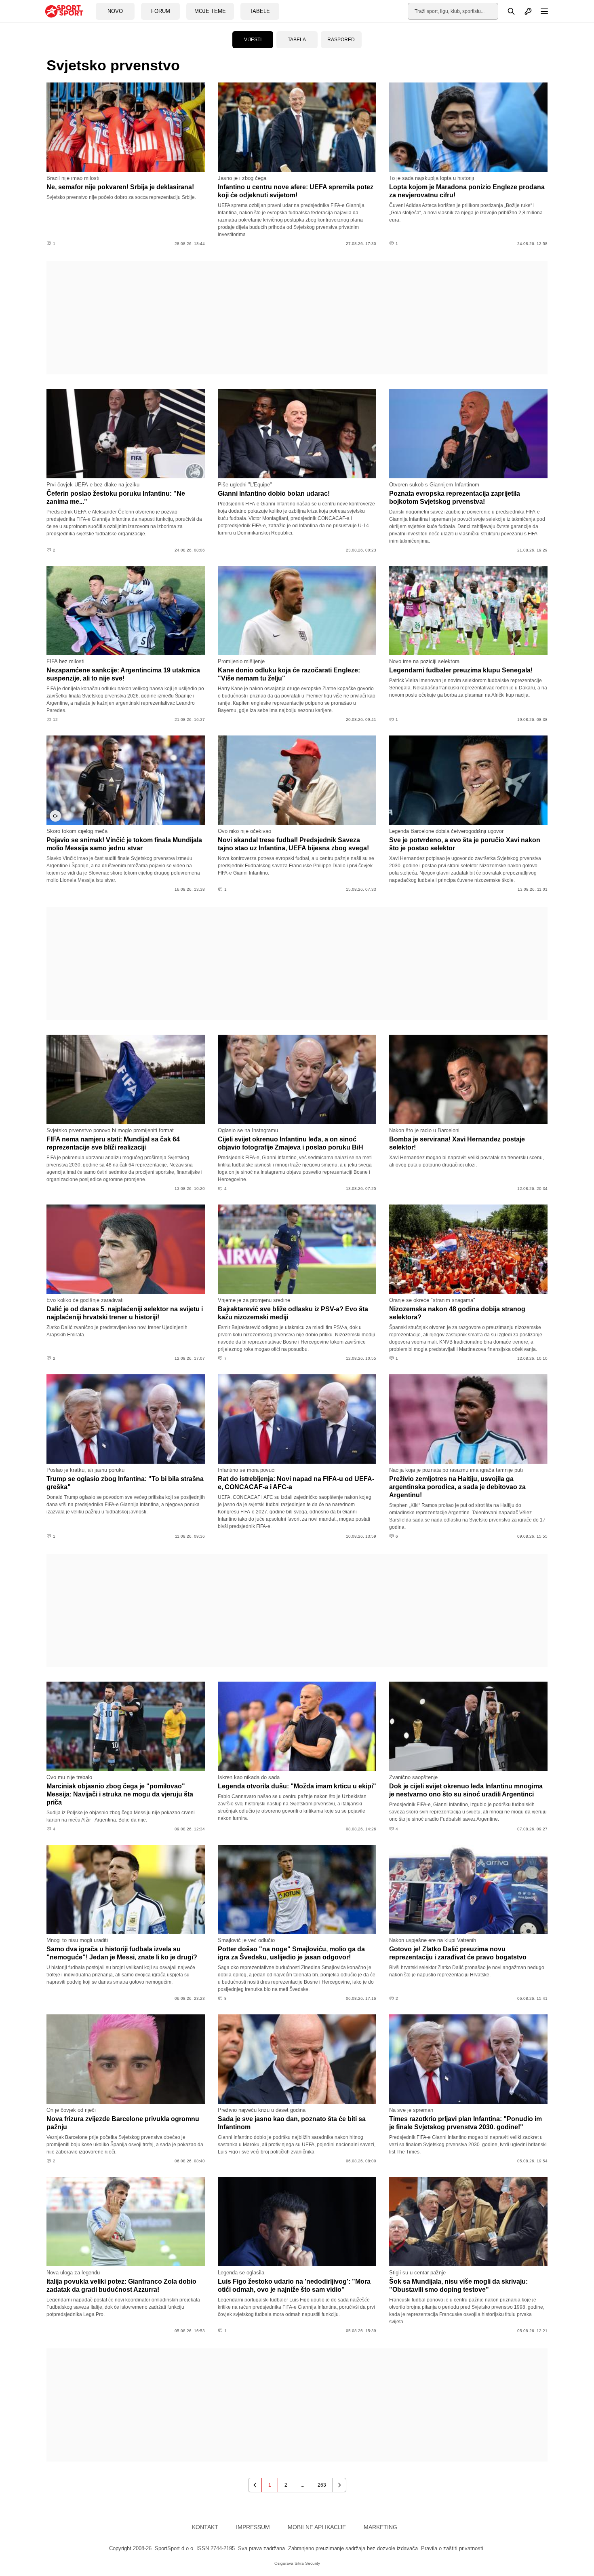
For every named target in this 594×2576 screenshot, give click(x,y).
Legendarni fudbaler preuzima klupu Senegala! (461, 670)
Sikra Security (307, 2563)
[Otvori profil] (524, 11)
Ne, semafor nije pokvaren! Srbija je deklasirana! (120, 187)
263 (322, 2485)
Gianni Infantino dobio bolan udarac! (274, 493)
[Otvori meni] (541, 11)
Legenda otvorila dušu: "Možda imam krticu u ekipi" (297, 1786)
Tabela (297, 40)
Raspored (341, 40)
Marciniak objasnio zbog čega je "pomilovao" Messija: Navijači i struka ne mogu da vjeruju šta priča (120, 1794)
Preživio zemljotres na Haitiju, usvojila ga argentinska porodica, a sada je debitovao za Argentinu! (457, 1487)
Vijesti (253, 40)
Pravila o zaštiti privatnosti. (453, 2548)
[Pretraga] (507, 11)
